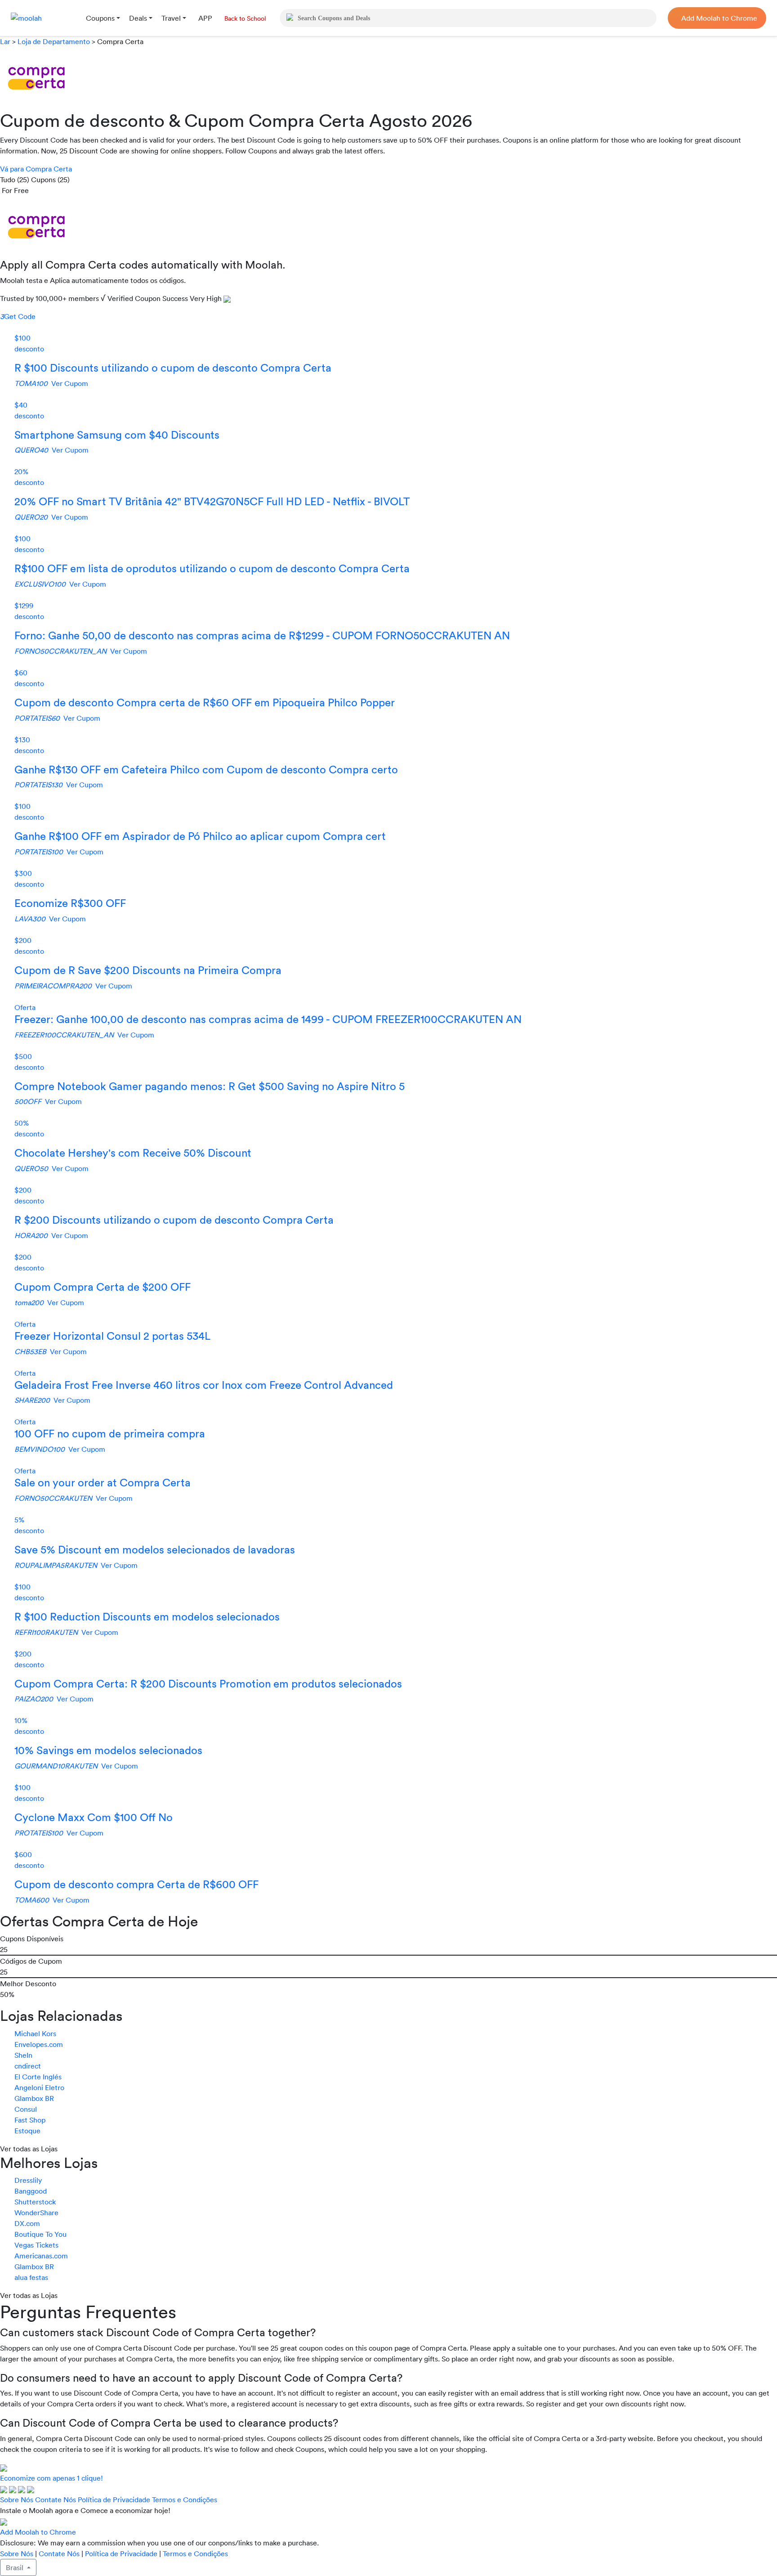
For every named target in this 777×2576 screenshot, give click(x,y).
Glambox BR (34, 2098)
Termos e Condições (185, 2500)
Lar (6, 41)
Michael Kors (35, 2033)
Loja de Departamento (54, 41)
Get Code (18, 316)
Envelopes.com (39, 2044)
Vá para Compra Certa (36, 169)
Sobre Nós (17, 2500)
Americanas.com (41, 2256)
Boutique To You (40, 2234)
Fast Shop (30, 2120)
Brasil (16, 2567)
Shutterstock (35, 2202)
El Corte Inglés (38, 2077)
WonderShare (36, 2212)
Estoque (27, 2131)
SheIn (23, 2055)
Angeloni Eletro (39, 2087)
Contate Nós (56, 2500)
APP (205, 18)
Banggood (31, 2191)
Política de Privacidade (114, 2500)
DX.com (27, 2223)
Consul (26, 2109)
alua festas (31, 2277)
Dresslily (28, 2180)
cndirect (28, 2066)
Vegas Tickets (36, 2245)
